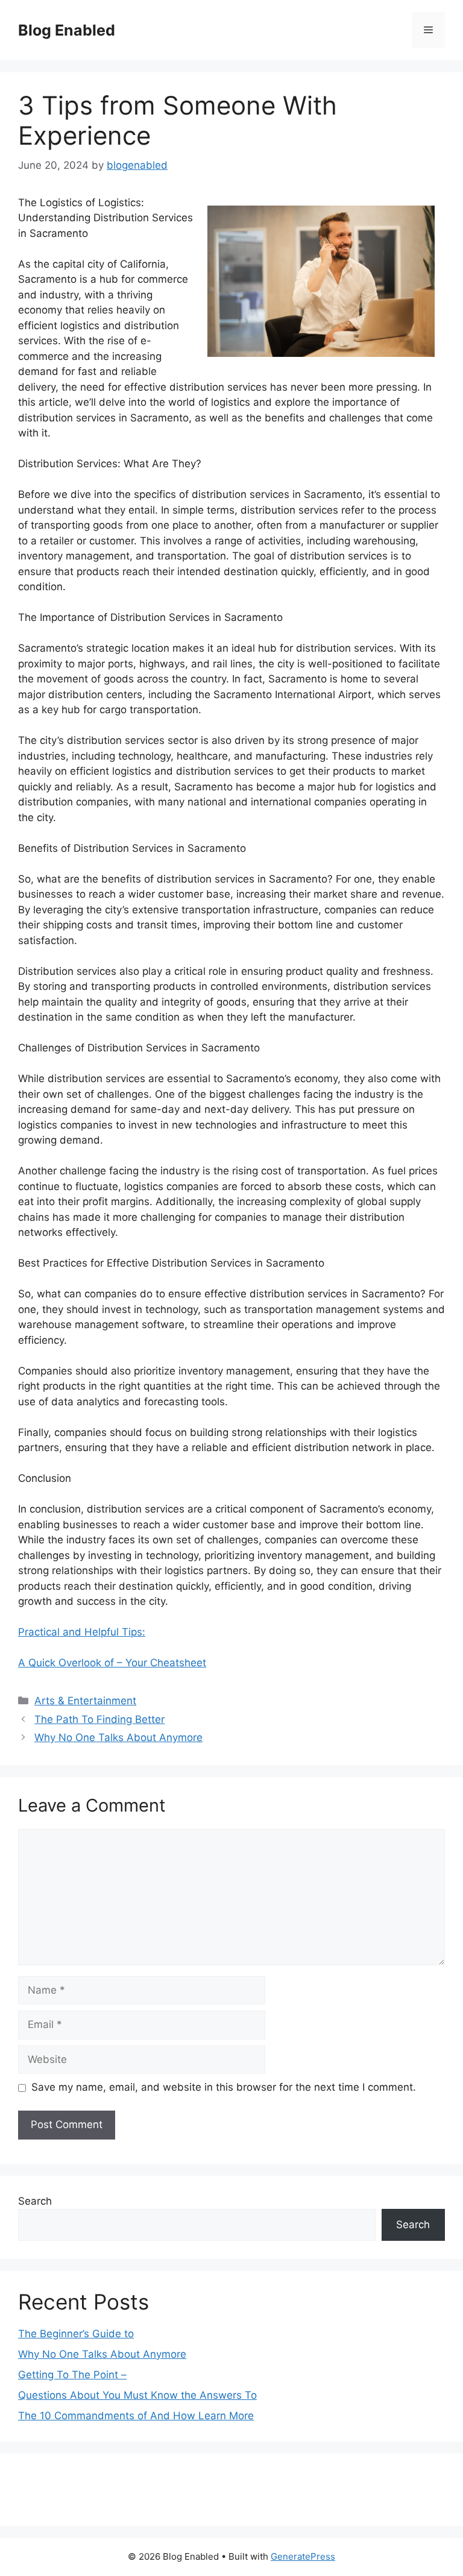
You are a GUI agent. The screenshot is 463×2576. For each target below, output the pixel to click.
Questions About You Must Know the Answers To (137, 2395)
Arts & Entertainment (85, 1701)
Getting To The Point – (72, 2375)
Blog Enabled (67, 30)
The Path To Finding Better (99, 1719)
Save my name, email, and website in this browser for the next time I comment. (224, 2087)
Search (35, 2201)
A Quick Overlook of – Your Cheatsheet (112, 1663)
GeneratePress (303, 2556)
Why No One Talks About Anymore (118, 1737)
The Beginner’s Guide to (76, 2334)
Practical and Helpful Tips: (82, 1632)
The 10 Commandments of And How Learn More (136, 2416)
